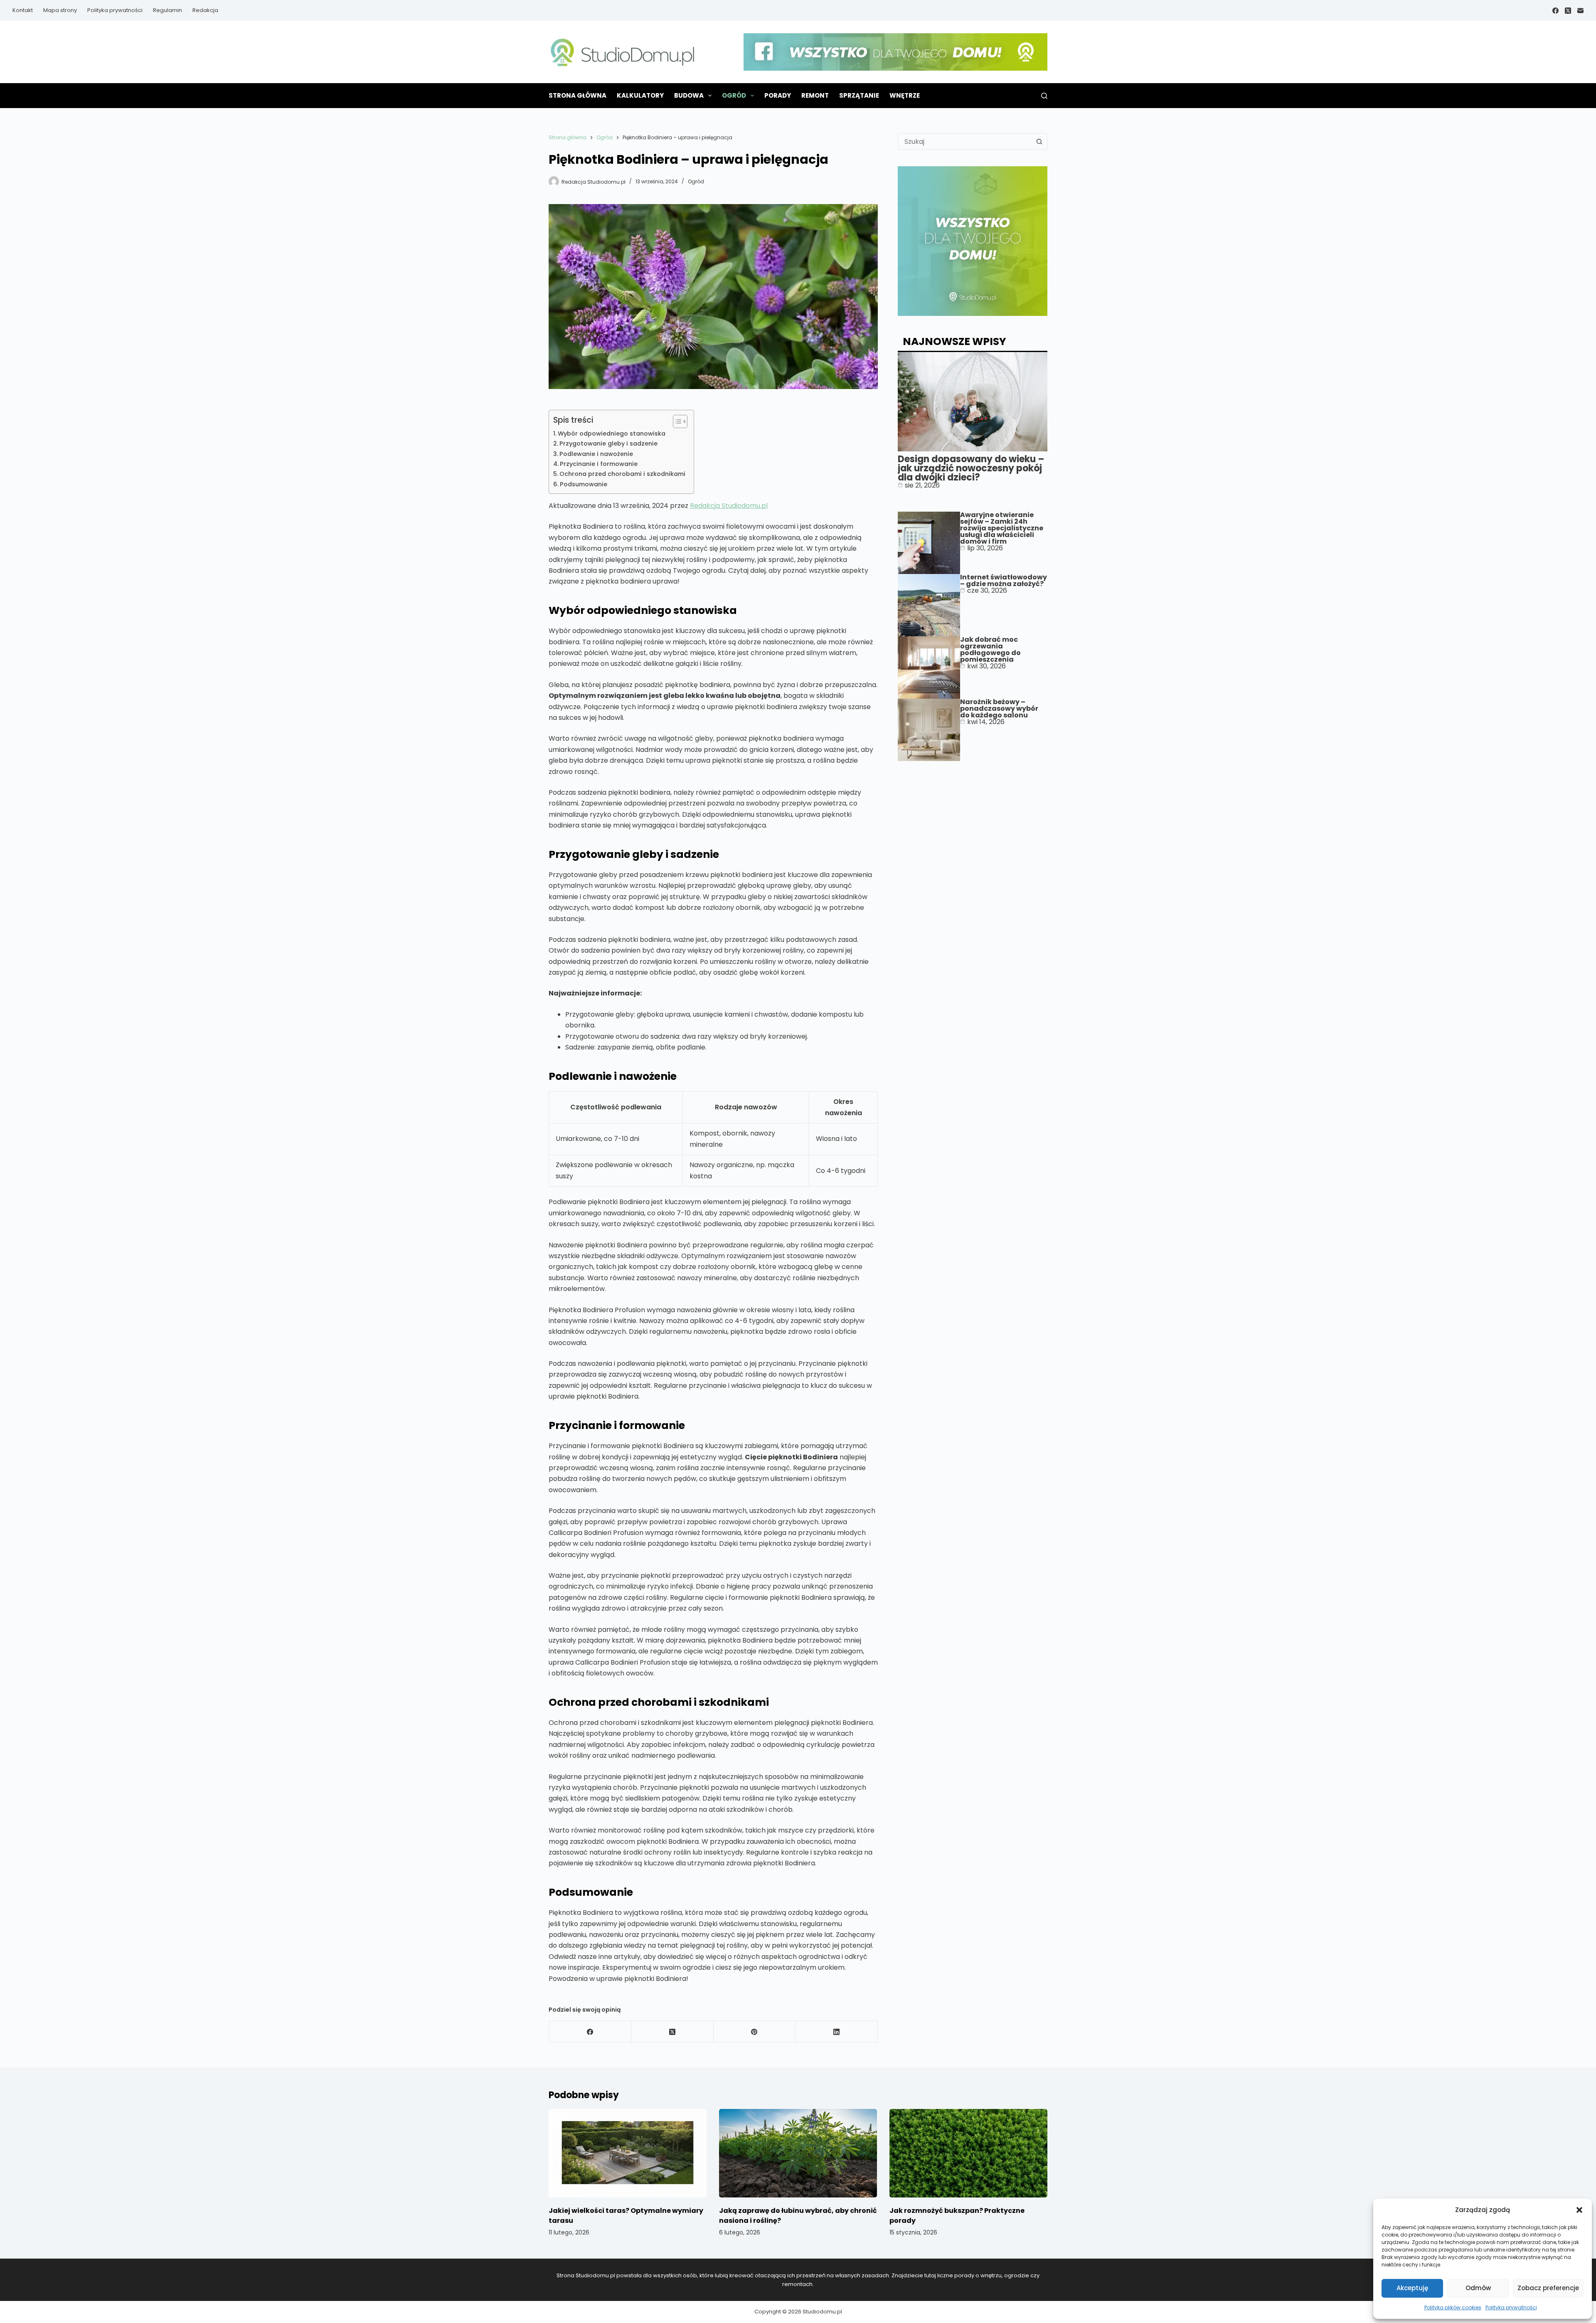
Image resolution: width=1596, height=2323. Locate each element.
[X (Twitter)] (1568, 11)
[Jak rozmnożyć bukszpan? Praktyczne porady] (968, 2153)
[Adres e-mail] (1580, 11)
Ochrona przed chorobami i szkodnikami (622, 474)
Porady (778, 95)
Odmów (1478, 2288)
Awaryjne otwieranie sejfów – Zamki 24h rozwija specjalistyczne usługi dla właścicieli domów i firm (1002, 528)
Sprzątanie (859, 95)
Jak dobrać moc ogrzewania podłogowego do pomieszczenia (990, 649)
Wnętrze (905, 95)
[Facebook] (1555, 11)
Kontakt (23, 10)
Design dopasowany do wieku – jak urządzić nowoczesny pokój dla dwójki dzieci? (971, 468)
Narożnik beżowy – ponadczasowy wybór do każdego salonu (999, 708)
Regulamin (167, 10)
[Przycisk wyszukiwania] (1039, 141)
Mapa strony (60, 10)
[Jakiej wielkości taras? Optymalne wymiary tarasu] (628, 2153)
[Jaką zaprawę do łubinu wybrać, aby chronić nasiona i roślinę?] (798, 2153)
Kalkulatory (640, 95)
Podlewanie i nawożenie (596, 454)
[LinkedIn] (837, 2032)
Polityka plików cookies (1453, 2307)
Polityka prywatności (1511, 2307)
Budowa (689, 95)
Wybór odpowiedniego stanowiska (612, 434)
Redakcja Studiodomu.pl (729, 506)
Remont (815, 95)
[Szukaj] (1044, 96)
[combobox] (965, 141)
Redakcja (205, 10)
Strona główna (578, 95)
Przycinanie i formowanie (599, 464)
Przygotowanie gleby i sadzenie (608, 443)
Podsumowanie (584, 484)
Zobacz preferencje (1548, 2288)
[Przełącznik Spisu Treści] (676, 421)
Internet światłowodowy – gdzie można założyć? (1004, 580)
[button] (1579, 2210)
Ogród (734, 95)
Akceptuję (1412, 2288)
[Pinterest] (755, 2032)
